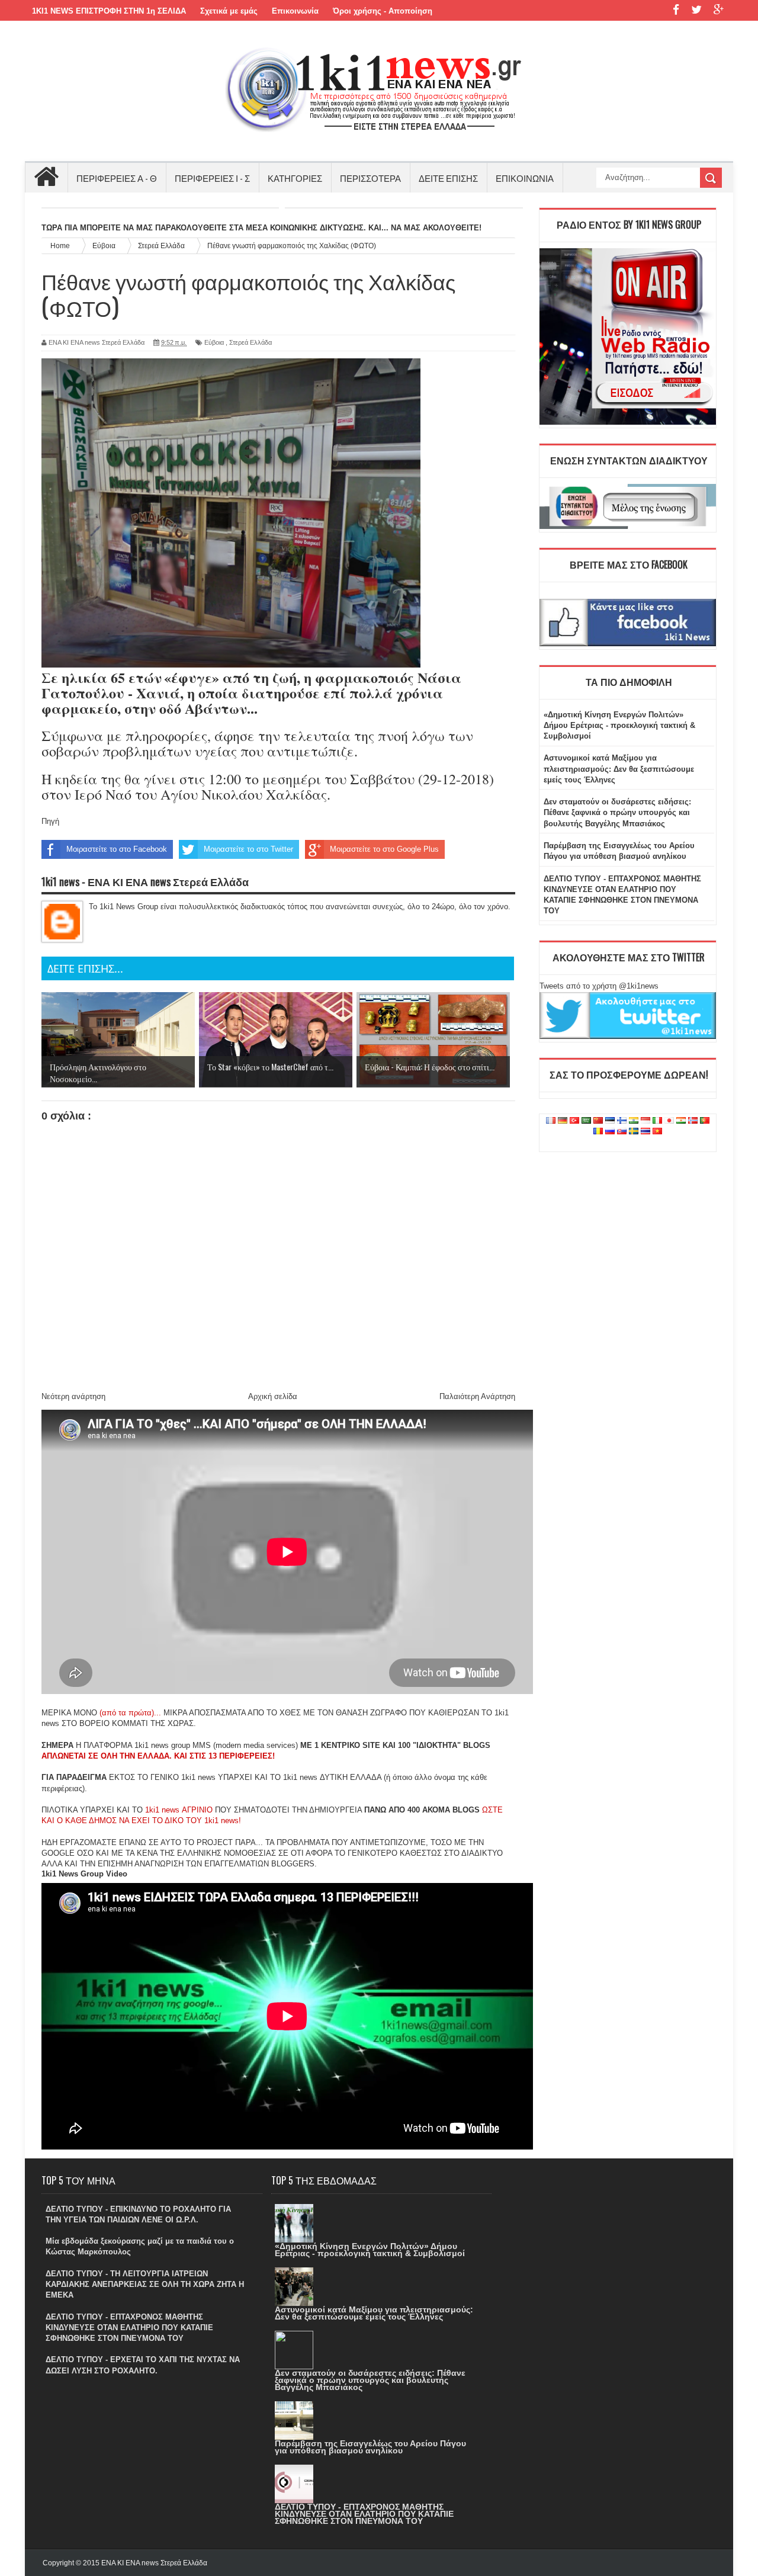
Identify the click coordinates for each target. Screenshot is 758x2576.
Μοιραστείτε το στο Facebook (117, 849)
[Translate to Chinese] (598, 1121)
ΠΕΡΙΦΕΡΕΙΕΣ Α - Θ (117, 178)
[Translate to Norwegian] (693, 1121)
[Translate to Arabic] (586, 1121)
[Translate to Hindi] (634, 1121)
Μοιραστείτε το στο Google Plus (384, 849)
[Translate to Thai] (645, 1132)
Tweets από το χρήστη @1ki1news (599, 986)
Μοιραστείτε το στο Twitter (248, 849)
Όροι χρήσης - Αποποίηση (383, 11)
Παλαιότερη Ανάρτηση (477, 1396)
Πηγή (50, 821)
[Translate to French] (551, 1121)
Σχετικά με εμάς (229, 11)
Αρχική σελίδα (273, 1396)
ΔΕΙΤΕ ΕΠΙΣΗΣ (448, 178)
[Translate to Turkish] (574, 1121)
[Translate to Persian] (681, 1121)
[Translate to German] (563, 1121)
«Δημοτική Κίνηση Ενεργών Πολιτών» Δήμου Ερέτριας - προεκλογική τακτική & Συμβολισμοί (619, 725)
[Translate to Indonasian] (645, 1121)
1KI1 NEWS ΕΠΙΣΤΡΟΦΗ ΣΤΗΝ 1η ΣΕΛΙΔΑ (109, 11)
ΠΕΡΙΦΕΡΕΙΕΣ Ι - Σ (212, 178)
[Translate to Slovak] (622, 1132)
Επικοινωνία (295, 11)
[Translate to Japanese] (669, 1121)
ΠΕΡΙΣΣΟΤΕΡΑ (370, 178)
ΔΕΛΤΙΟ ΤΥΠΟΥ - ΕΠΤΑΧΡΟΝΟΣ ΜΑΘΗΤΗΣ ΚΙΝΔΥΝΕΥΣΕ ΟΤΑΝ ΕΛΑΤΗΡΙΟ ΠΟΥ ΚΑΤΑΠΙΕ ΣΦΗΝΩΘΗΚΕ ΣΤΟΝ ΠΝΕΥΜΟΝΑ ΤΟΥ (129, 2328)
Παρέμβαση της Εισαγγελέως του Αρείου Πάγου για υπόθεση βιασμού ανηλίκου (370, 2447)
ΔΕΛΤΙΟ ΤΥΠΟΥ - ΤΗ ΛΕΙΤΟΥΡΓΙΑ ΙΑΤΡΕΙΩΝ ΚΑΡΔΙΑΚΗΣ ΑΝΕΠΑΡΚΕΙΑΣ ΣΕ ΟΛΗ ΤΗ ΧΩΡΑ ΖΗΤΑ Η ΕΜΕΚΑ (145, 2284)
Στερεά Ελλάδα (250, 342)
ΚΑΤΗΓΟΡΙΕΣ (295, 178)
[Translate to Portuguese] (705, 1121)
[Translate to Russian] (610, 1132)
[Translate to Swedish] (634, 1132)
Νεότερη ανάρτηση (73, 1396)
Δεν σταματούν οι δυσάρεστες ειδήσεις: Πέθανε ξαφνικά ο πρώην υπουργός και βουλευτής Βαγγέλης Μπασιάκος (617, 812)
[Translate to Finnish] (622, 1121)
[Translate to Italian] (657, 1121)
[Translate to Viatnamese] (657, 1132)
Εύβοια (214, 342)
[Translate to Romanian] (598, 1132)
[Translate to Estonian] (610, 1121)
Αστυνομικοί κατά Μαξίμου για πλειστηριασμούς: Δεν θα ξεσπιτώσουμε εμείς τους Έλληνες (619, 769)
